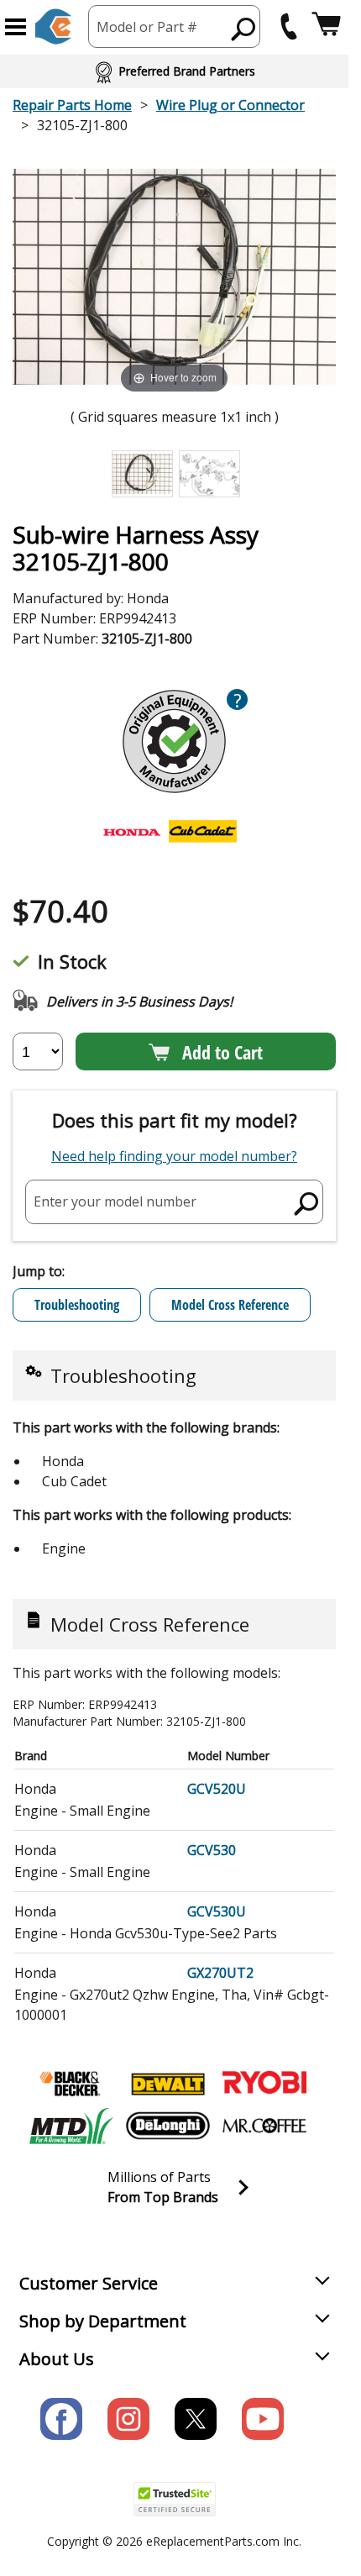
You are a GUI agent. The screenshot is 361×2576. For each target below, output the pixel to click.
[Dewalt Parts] (168, 2084)
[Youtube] (263, 2419)
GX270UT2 (220, 1973)
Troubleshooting (77, 1305)
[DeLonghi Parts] (168, 2126)
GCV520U (217, 1789)
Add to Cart (222, 1052)
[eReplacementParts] (53, 26)
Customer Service (89, 2283)
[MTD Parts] (71, 2126)
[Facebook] (61, 2419)
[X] (196, 2419)
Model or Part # (147, 27)
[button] (16, 27)
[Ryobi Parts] (264, 2084)
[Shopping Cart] (326, 26)
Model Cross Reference (230, 1305)
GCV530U (217, 1911)
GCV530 (212, 1850)
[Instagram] (128, 2419)
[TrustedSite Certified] (175, 2499)
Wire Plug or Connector (230, 105)
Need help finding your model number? (174, 1156)
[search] (244, 29)
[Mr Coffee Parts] (264, 2126)
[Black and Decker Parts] (71, 2084)
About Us (57, 2359)
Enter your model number (115, 1201)
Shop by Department (103, 2321)
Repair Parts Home (72, 105)
